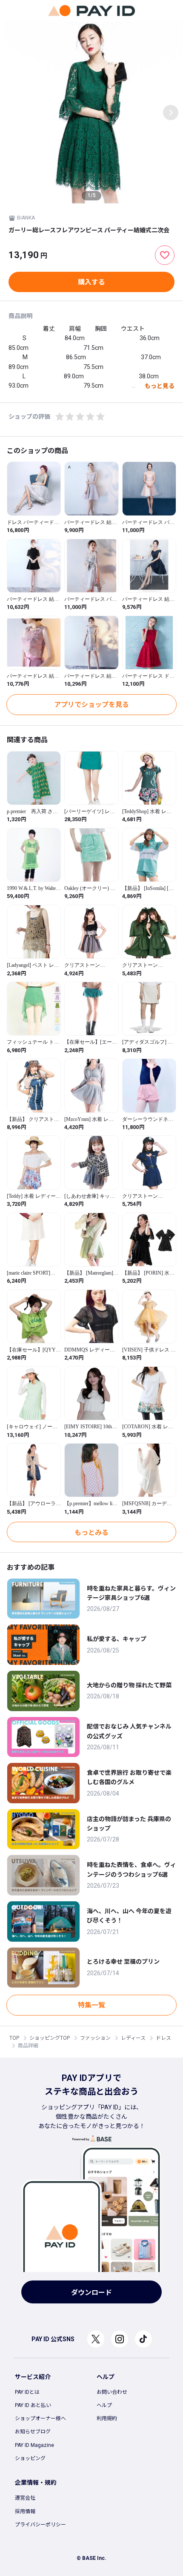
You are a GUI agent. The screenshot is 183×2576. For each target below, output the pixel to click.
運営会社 (25, 2498)
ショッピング (30, 2458)
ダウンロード (91, 2293)
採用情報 (25, 2511)
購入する (91, 282)
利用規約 (107, 2418)
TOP (14, 2038)
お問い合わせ (112, 2392)
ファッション (95, 2038)
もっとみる (91, 1533)
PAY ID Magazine (34, 2445)
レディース (133, 2038)
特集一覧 (91, 2005)
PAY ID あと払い (33, 2405)
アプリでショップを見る (91, 705)
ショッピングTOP (50, 2038)
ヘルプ (104, 2405)
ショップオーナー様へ (40, 2418)
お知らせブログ (33, 2432)
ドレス (163, 2038)
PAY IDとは (27, 2392)
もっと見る (160, 386)
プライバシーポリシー (40, 2525)
